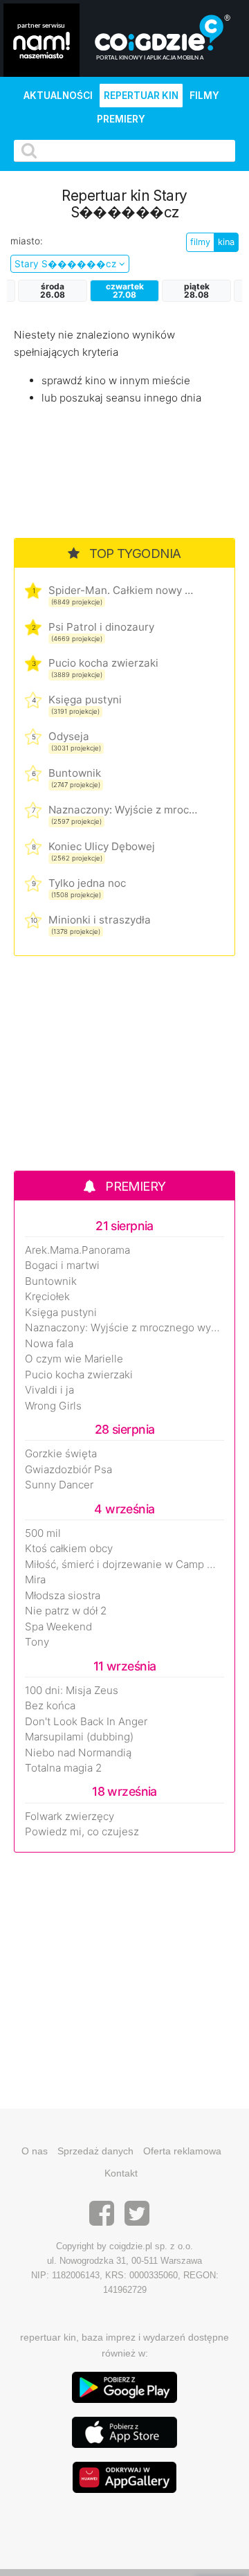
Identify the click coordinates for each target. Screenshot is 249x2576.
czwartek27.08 (125, 290)
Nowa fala (49, 1344)
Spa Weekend (58, 1627)
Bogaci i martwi (62, 1266)
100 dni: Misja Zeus (72, 1691)
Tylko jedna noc (87, 883)
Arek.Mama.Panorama (77, 1250)
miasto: (27, 241)
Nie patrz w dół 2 (66, 1611)
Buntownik (75, 773)
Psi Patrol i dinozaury (101, 627)
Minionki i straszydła (100, 920)
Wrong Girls (53, 1406)
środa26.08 (53, 290)
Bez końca (50, 1706)
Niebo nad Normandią (78, 1753)
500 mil (43, 1533)
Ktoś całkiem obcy (69, 1549)
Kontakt (121, 2173)
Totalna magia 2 (63, 1768)
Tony (37, 1642)
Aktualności (58, 96)
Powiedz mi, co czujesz (82, 1832)
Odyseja (69, 736)
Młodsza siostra (63, 1596)
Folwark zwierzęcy (70, 1817)
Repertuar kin (141, 96)
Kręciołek (47, 1297)
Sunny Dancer (59, 1485)
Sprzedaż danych (95, 2151)
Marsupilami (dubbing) (79, 1737)
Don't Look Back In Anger (86, 1722)
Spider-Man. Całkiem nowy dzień (123, 590)
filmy (200, 242)
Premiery (121, 119)
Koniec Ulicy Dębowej (102, 846)
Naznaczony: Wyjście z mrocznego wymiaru (123, 810)
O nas (35, 2151)
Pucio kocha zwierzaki (103, 663)
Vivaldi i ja (49, 1390)
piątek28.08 (197, 290)
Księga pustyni (85, 700)
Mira (35, 1580)
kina (226, 242)
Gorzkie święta (61, 1454)
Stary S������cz (67, 264)
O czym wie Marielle (74, 1359)
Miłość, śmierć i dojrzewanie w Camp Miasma (124, 1565)
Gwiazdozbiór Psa (68, 1470)
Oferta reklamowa (182, 2151)
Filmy (204, 96)
